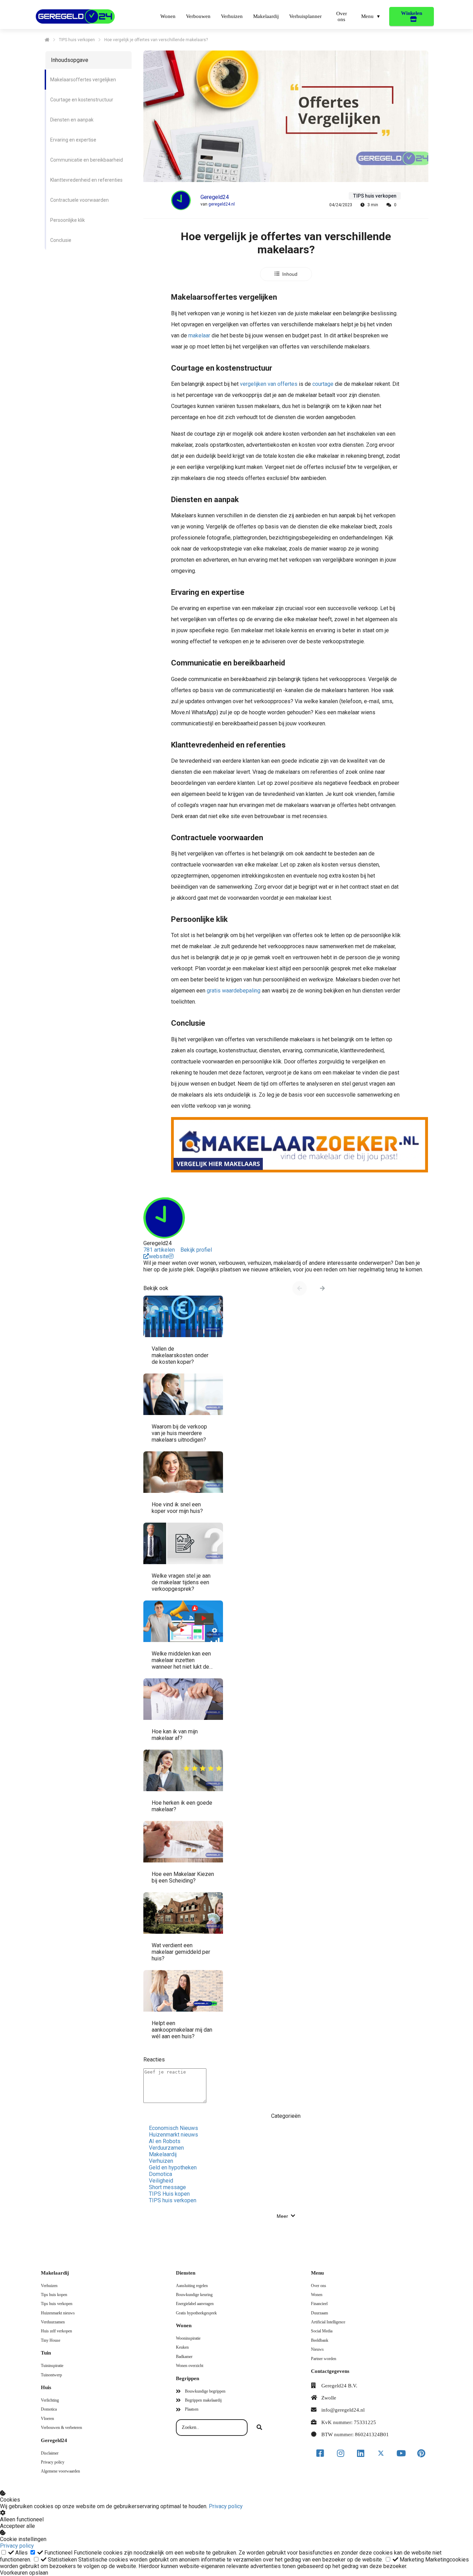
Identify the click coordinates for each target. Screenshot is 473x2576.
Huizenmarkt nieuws (173, 2135)
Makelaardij (163, 2154)
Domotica (160, 2174)
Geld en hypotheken (173, 2167)
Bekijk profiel (196, 1250)
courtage (323, 384)
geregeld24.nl (222, 204)
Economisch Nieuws (173, 2128)
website (159, 1256)
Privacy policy (226, 2506)
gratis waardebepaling (234, 991)
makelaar (199, 335)
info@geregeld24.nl (343, 2410)
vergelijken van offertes (269, 384)
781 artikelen (159, 1250)
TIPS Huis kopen (169, 2194)
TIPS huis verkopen (173, 2200)
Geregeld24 (215, 197)
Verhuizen (161, 2161)
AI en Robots (165, 2141)
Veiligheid (161, 2181)
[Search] (259, 2428)
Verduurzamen (166, 2148)
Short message (167, 2187)
